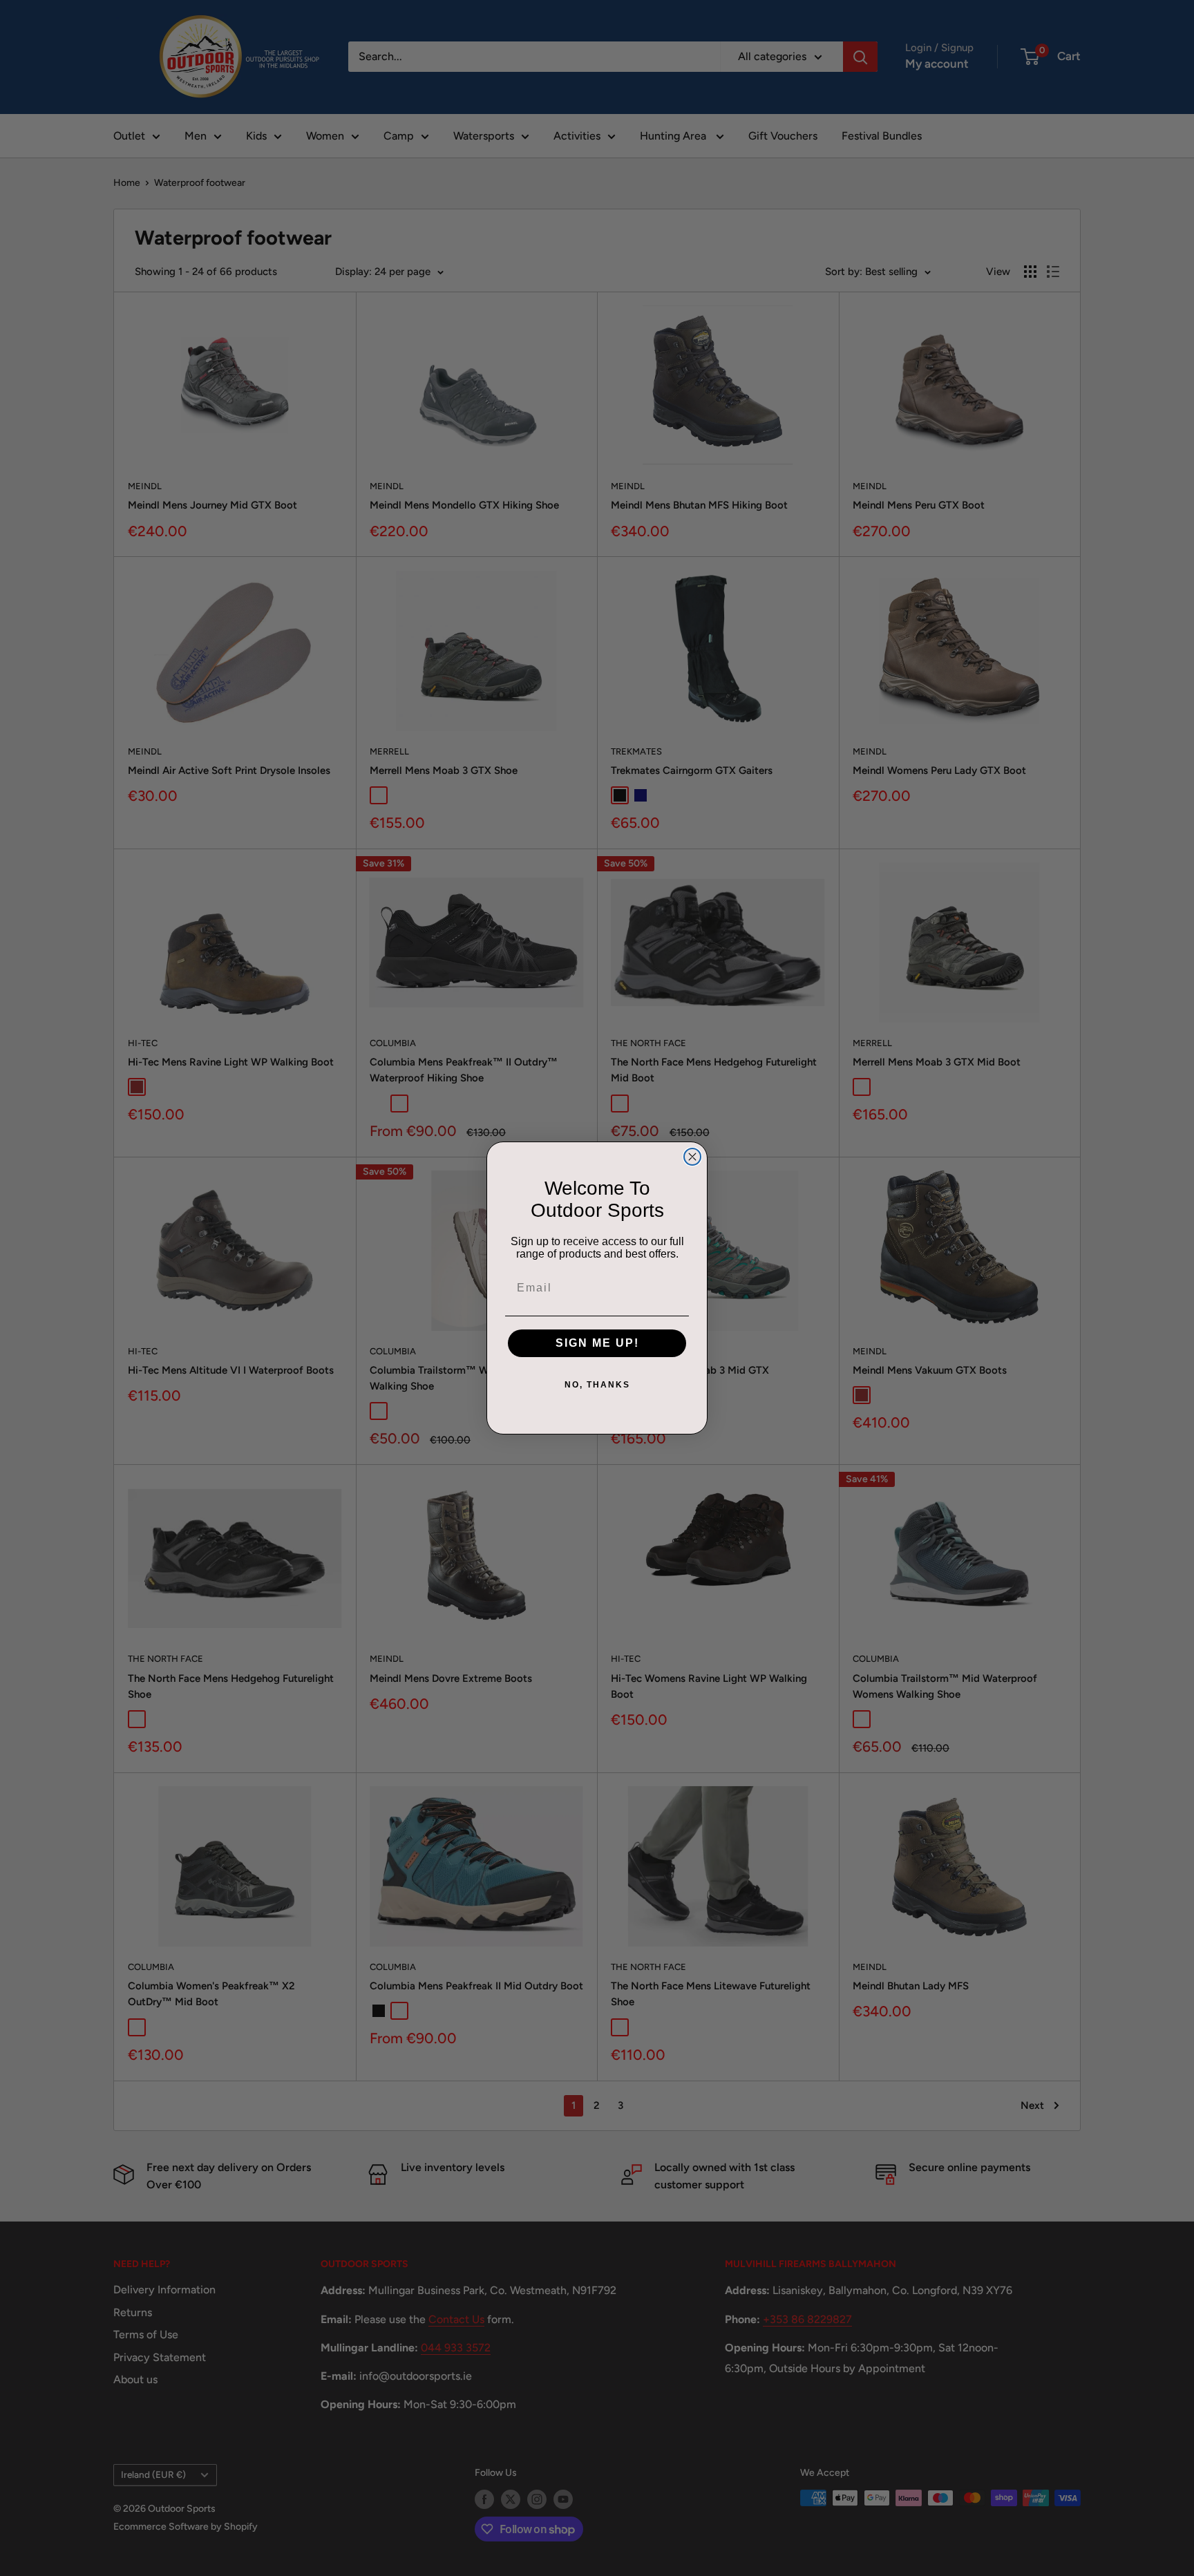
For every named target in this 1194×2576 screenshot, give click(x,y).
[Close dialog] (692, 1157)
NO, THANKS (597, 1385)
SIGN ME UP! (597, 1343)
